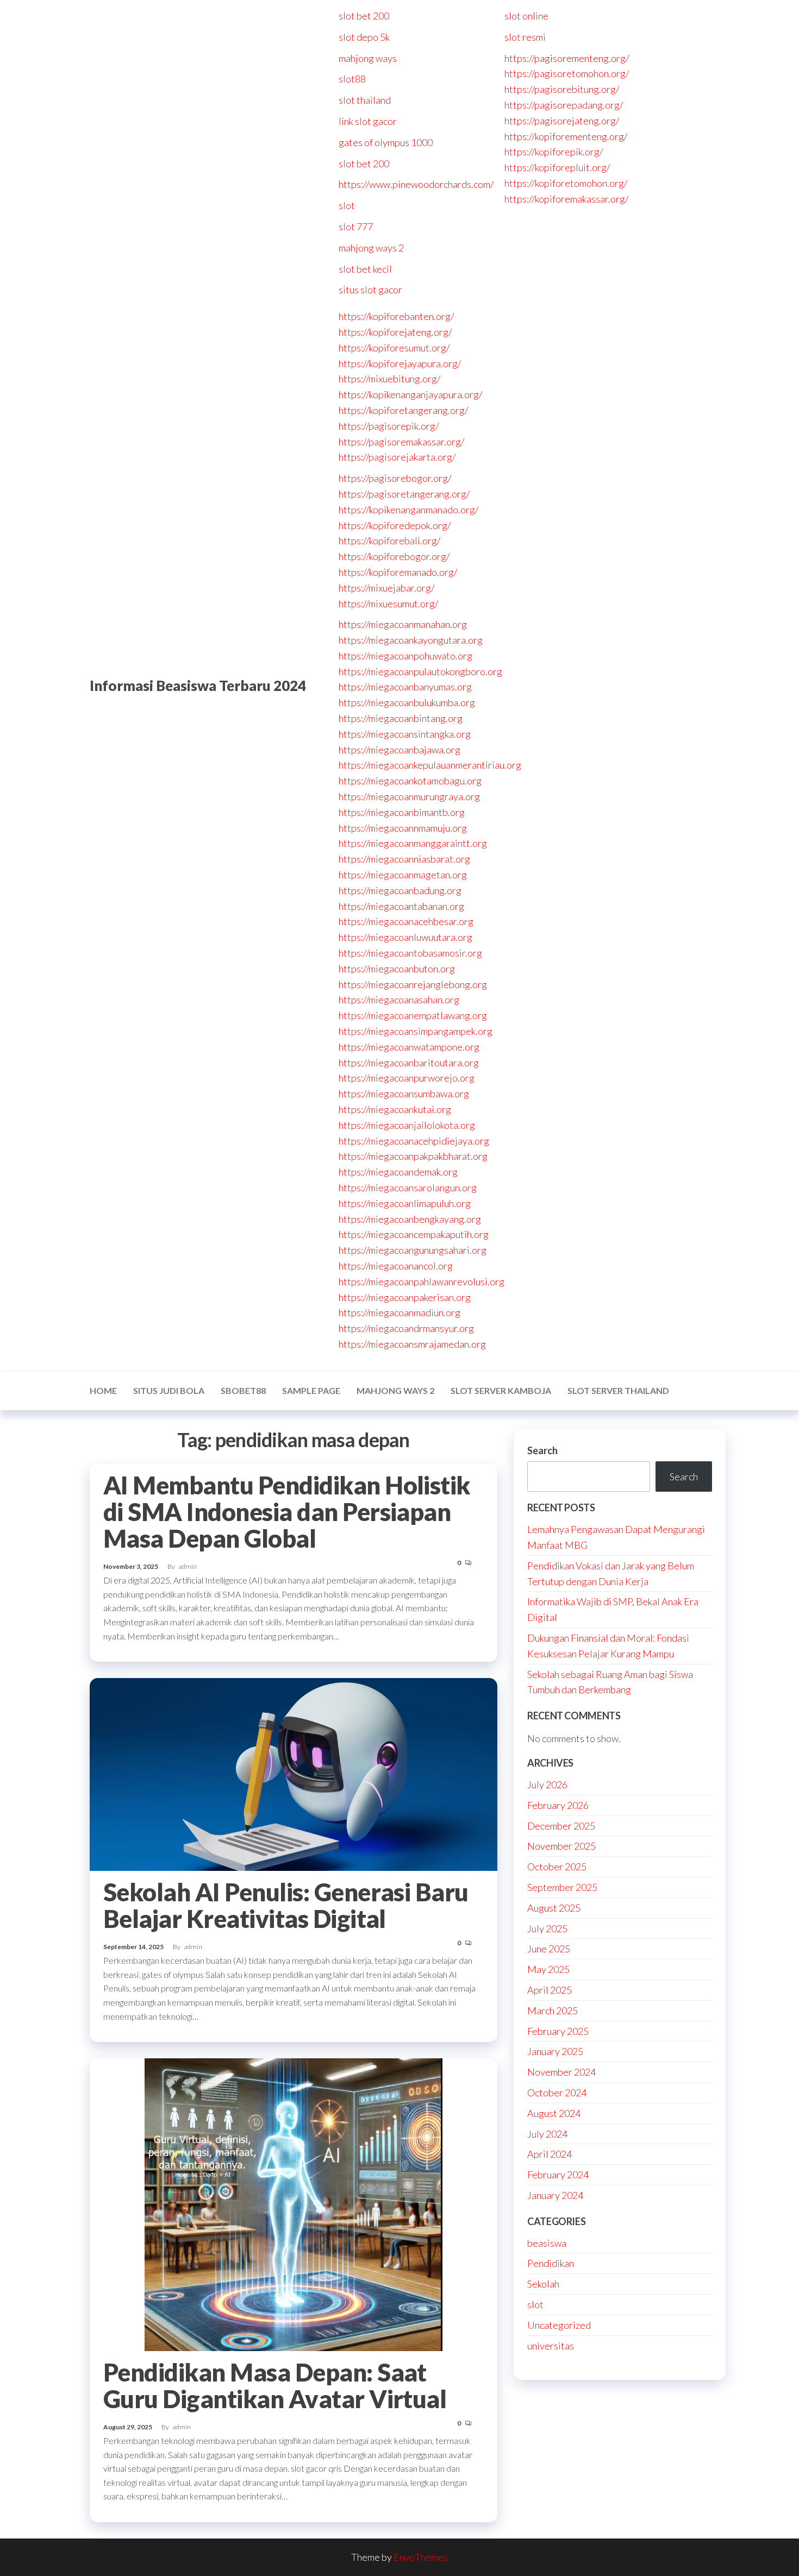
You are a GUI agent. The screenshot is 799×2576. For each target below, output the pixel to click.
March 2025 (553, 2010)
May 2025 (548, 1969)
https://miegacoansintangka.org (405, 734)
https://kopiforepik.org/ (554, 152)
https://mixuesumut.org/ (388, 604)
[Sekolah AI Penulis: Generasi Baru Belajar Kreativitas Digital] (294, 1773)
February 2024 (558, 2175)
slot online (526, 16)
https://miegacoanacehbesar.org (406, 921)
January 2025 (555, 2051)
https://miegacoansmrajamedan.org (412, 1344)
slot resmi (525, 37)
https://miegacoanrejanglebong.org (413, 984)
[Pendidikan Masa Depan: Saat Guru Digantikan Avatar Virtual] (294, 2203)
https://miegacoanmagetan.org (403, 875)
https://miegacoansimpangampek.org (416, 1031)
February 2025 (558, 2031)
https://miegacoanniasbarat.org (404, 859)
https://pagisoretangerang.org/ (404, 494)
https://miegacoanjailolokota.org (407, 1125)
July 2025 (547, 1928)
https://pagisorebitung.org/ (562, 89)
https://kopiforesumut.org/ (394, 348)
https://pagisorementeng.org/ (567, 58)
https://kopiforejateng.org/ (395, 332)
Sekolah (543, 2284)
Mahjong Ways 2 (395, 1390)
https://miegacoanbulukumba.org (407, 702)
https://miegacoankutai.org (395, 1109)
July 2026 (547, 1785)
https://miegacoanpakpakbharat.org (413, 1156)
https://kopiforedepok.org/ (395, 525)
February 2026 (558, 1805)
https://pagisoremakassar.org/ (401, 442)
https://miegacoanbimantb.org (402, 812)
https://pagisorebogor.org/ (395, 478)
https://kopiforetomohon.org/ (566, 183)
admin (188, 1566)
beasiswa (547, 2243)
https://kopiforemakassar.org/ (566, 199)
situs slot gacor (370, 290)
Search (542, 1450)
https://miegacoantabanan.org (401, 906)
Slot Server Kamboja (501, 1390)
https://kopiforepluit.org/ (557, 167)
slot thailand (365, 100)
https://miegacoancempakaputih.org (414, 1234)
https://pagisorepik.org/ (389, 426)
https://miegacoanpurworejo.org (407, 1078)
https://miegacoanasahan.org (399, 1000)
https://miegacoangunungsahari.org (413, 1250)
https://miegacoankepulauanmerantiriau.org (430, 765)
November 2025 (561, 1846)
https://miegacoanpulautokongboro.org (420, 671)
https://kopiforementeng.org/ (566, 136)
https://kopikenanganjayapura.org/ (410, 394)
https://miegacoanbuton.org (397, 969)
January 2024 (555, 2195)
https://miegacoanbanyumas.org (405, 687)
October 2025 (557, 1867)
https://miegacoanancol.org (396, 1266)
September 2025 (562, 1887)
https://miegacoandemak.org (398, 1172)
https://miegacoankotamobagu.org (410, 781)
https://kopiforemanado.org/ (398, 572)
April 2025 (550, 1990)
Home (103, 1390)
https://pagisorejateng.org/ (562, 121)
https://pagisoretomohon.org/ (567, 73)
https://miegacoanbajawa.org (399, 750)
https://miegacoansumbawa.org (404, 1094)
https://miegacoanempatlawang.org (413, 1015)
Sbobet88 (243, 1390)
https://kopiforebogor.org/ (394, 556)
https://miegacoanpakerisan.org (405, 1297)
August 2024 (554, 2113)
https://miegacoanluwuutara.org (405, 937)
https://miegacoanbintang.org (401, 718)
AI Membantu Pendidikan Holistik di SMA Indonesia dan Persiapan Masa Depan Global (287, 1512)
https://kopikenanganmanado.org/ (408, 510)
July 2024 (547, 2134)
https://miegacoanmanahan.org (403, 624)
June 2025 (549, 1949)
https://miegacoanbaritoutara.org (409, 1063)
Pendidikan (551, 2263)
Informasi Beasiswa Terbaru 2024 (198, 686)
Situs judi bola (169, 1390)
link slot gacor (368, 121)
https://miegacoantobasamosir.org (410, 953)
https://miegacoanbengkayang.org (410, 1219)
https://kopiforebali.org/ (389, 541)
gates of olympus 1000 (386, 142)
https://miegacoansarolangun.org (408, 1188)
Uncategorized (559, 2325)
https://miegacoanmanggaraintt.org (413, 843)
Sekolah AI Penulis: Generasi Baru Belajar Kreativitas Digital (286, 1905)
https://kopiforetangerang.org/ (403, 410)
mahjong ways (368, 58)
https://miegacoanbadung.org (400, 890)
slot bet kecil (365, 269)
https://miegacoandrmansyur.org (406, 1328)
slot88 (352, 79)
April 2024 (550, 2154)
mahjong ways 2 (371, 248)
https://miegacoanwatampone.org (409, 1047)
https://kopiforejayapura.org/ (400, 363)
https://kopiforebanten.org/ (396, 316)
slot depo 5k (364, 37)
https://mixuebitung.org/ (389, 379)
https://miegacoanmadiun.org (399, 1312)
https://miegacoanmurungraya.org (409, 796)
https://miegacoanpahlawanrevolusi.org (422, 1281)
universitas (551, 2346)
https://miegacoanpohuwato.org (405, 656)
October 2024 (557, 2093)
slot (347, 205)
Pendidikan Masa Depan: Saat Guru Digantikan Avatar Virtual (275, 2386)
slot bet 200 (364, 16)
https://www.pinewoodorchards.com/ (416, 184)
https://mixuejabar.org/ (386, 588)
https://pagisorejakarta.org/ (397, 457)
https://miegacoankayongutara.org (411, 640)
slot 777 (356, 227)
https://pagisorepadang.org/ (564, 105)
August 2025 (554, 1908)
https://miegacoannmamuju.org (403, 828)
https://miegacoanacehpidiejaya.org (414, 1141)
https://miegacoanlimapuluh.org (405, 1203)
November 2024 (561, 2072)
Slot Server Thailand (618, 1390)
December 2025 (561, 1826)
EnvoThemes (421, 2557)
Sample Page (311, 1390)
